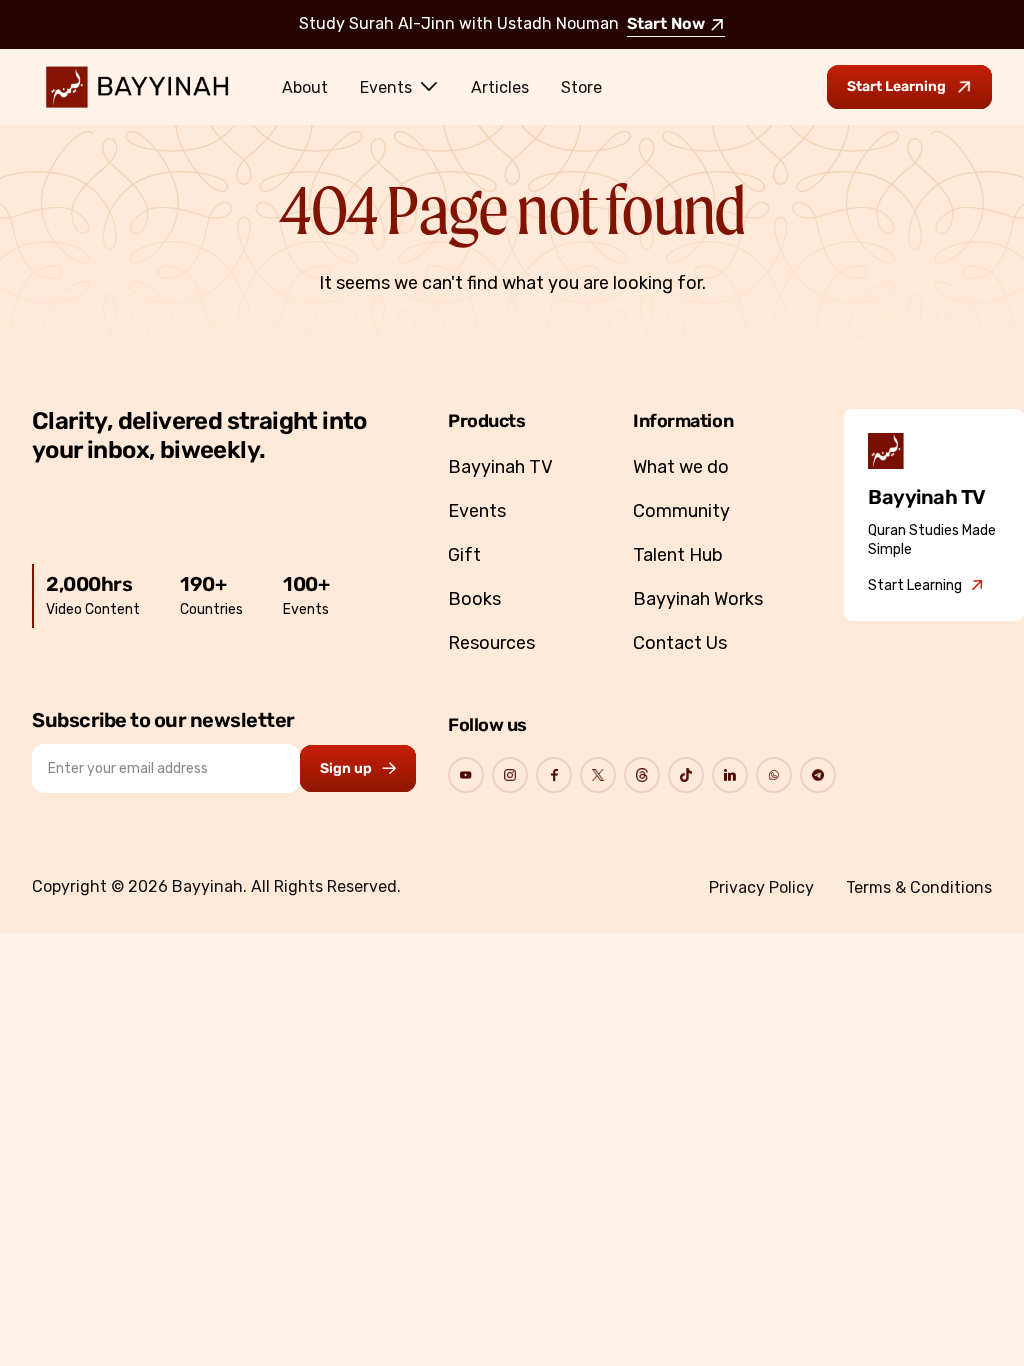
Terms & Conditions (919, 887)
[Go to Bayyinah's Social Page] (466, 775)
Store (581, 87)
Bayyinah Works (698, 599)
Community (681, 511)
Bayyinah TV (500, 467)
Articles (500, 87)
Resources (491, 643)
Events (386, 87)
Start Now (666, 25)
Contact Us (680, 643)
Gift (464, 555)
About (305, 87)
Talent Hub (678, 555)
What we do (681, 467)
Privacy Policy (761, 887)
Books (474, 599)
